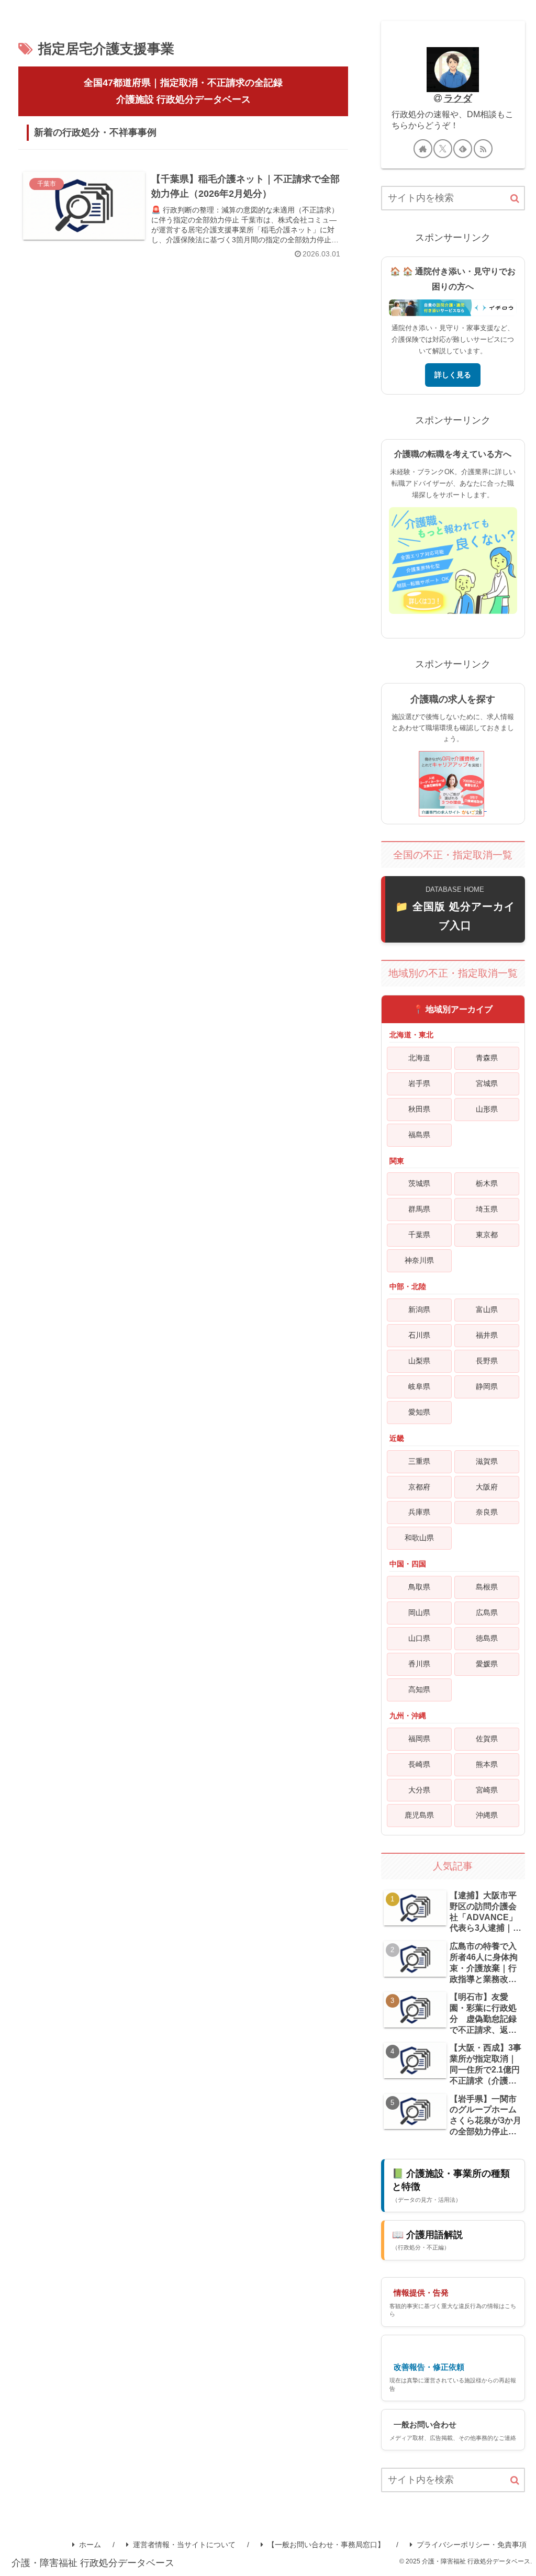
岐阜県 (419, 1386)
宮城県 (487, 1083)
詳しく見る (453, 375)
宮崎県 (487, 1790)
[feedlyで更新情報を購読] (463, 149)
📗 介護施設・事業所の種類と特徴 (451, 2185)
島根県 (487, 1587)
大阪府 (487, 1487)
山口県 (419, 1638)
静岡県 (487, 1386)
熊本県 (487, 1764)
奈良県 (487, 1512)
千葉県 (419, 1235)
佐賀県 (487, 1739)
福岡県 (419, 1739)
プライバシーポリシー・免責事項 (472, 2545)
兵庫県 (419, 1512)
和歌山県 (419, 1538)
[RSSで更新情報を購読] (483, 149)
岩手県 (419, 1083)
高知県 (419, 1689)
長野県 (487, 1361)
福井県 (487, 1335)
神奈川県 (419, 1260)
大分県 (419, 1790)
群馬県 (419, 1209)
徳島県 (487, 1638)
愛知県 (419, 1412)
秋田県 (419, 1109)
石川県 (419, 1335)
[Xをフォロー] (443, 149)
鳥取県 (419, 1587)
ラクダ (458, 98)
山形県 (487, 1109)
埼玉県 (487, 1209)
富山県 (487, 1309)
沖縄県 (487, 1815)
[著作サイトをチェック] (423, 149)
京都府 (419, 1487)
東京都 (487, 1235)
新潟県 (419, 1309)
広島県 (487, 1612)
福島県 (419, 1135)
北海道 (419, 1058)
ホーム (90, 2545)
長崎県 (419, 1764)
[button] (515, 199)
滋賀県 (487, 1461)
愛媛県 (487, 1664)
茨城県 (419, 1183)
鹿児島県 (419, 1815)
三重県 (419, 1461)
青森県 (487, 1058)
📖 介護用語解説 (427, 2240)
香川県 (419, 1664)
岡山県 (419, 1612)
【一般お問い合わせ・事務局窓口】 (326, 2545)
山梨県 (419, 1361)
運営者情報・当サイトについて (184, 2545)
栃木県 (487, 1183)
